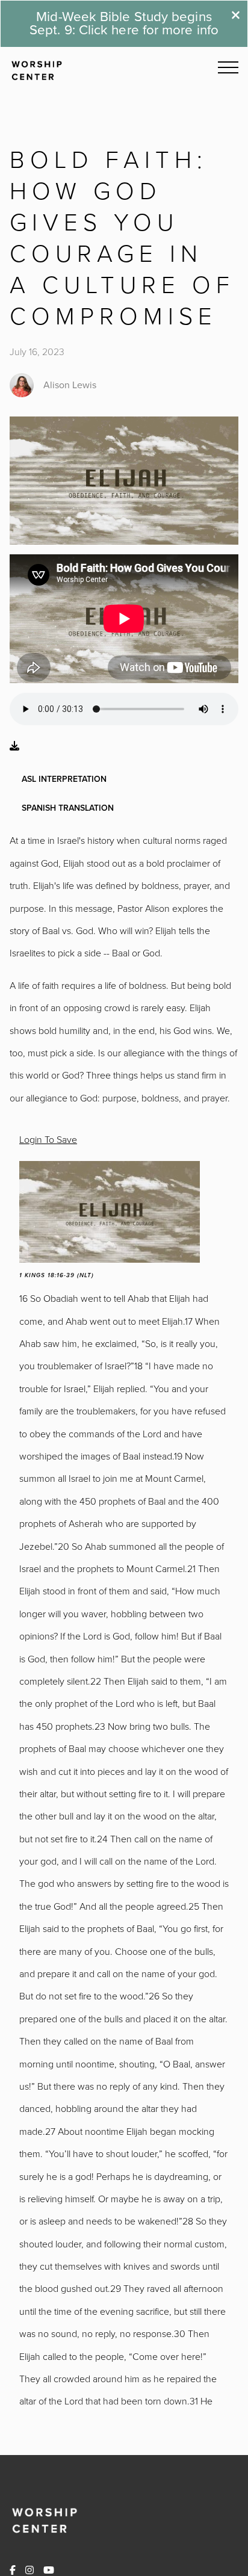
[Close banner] (236, 17)
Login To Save (48, 1139)
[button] (228, 67)
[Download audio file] (14, 746)
